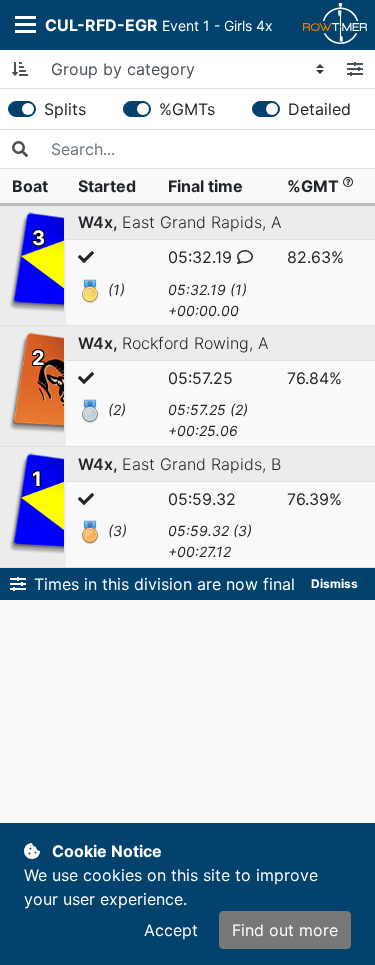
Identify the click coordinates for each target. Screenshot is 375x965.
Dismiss (334, 583)
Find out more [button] (285, 930)
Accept (171, 930)
